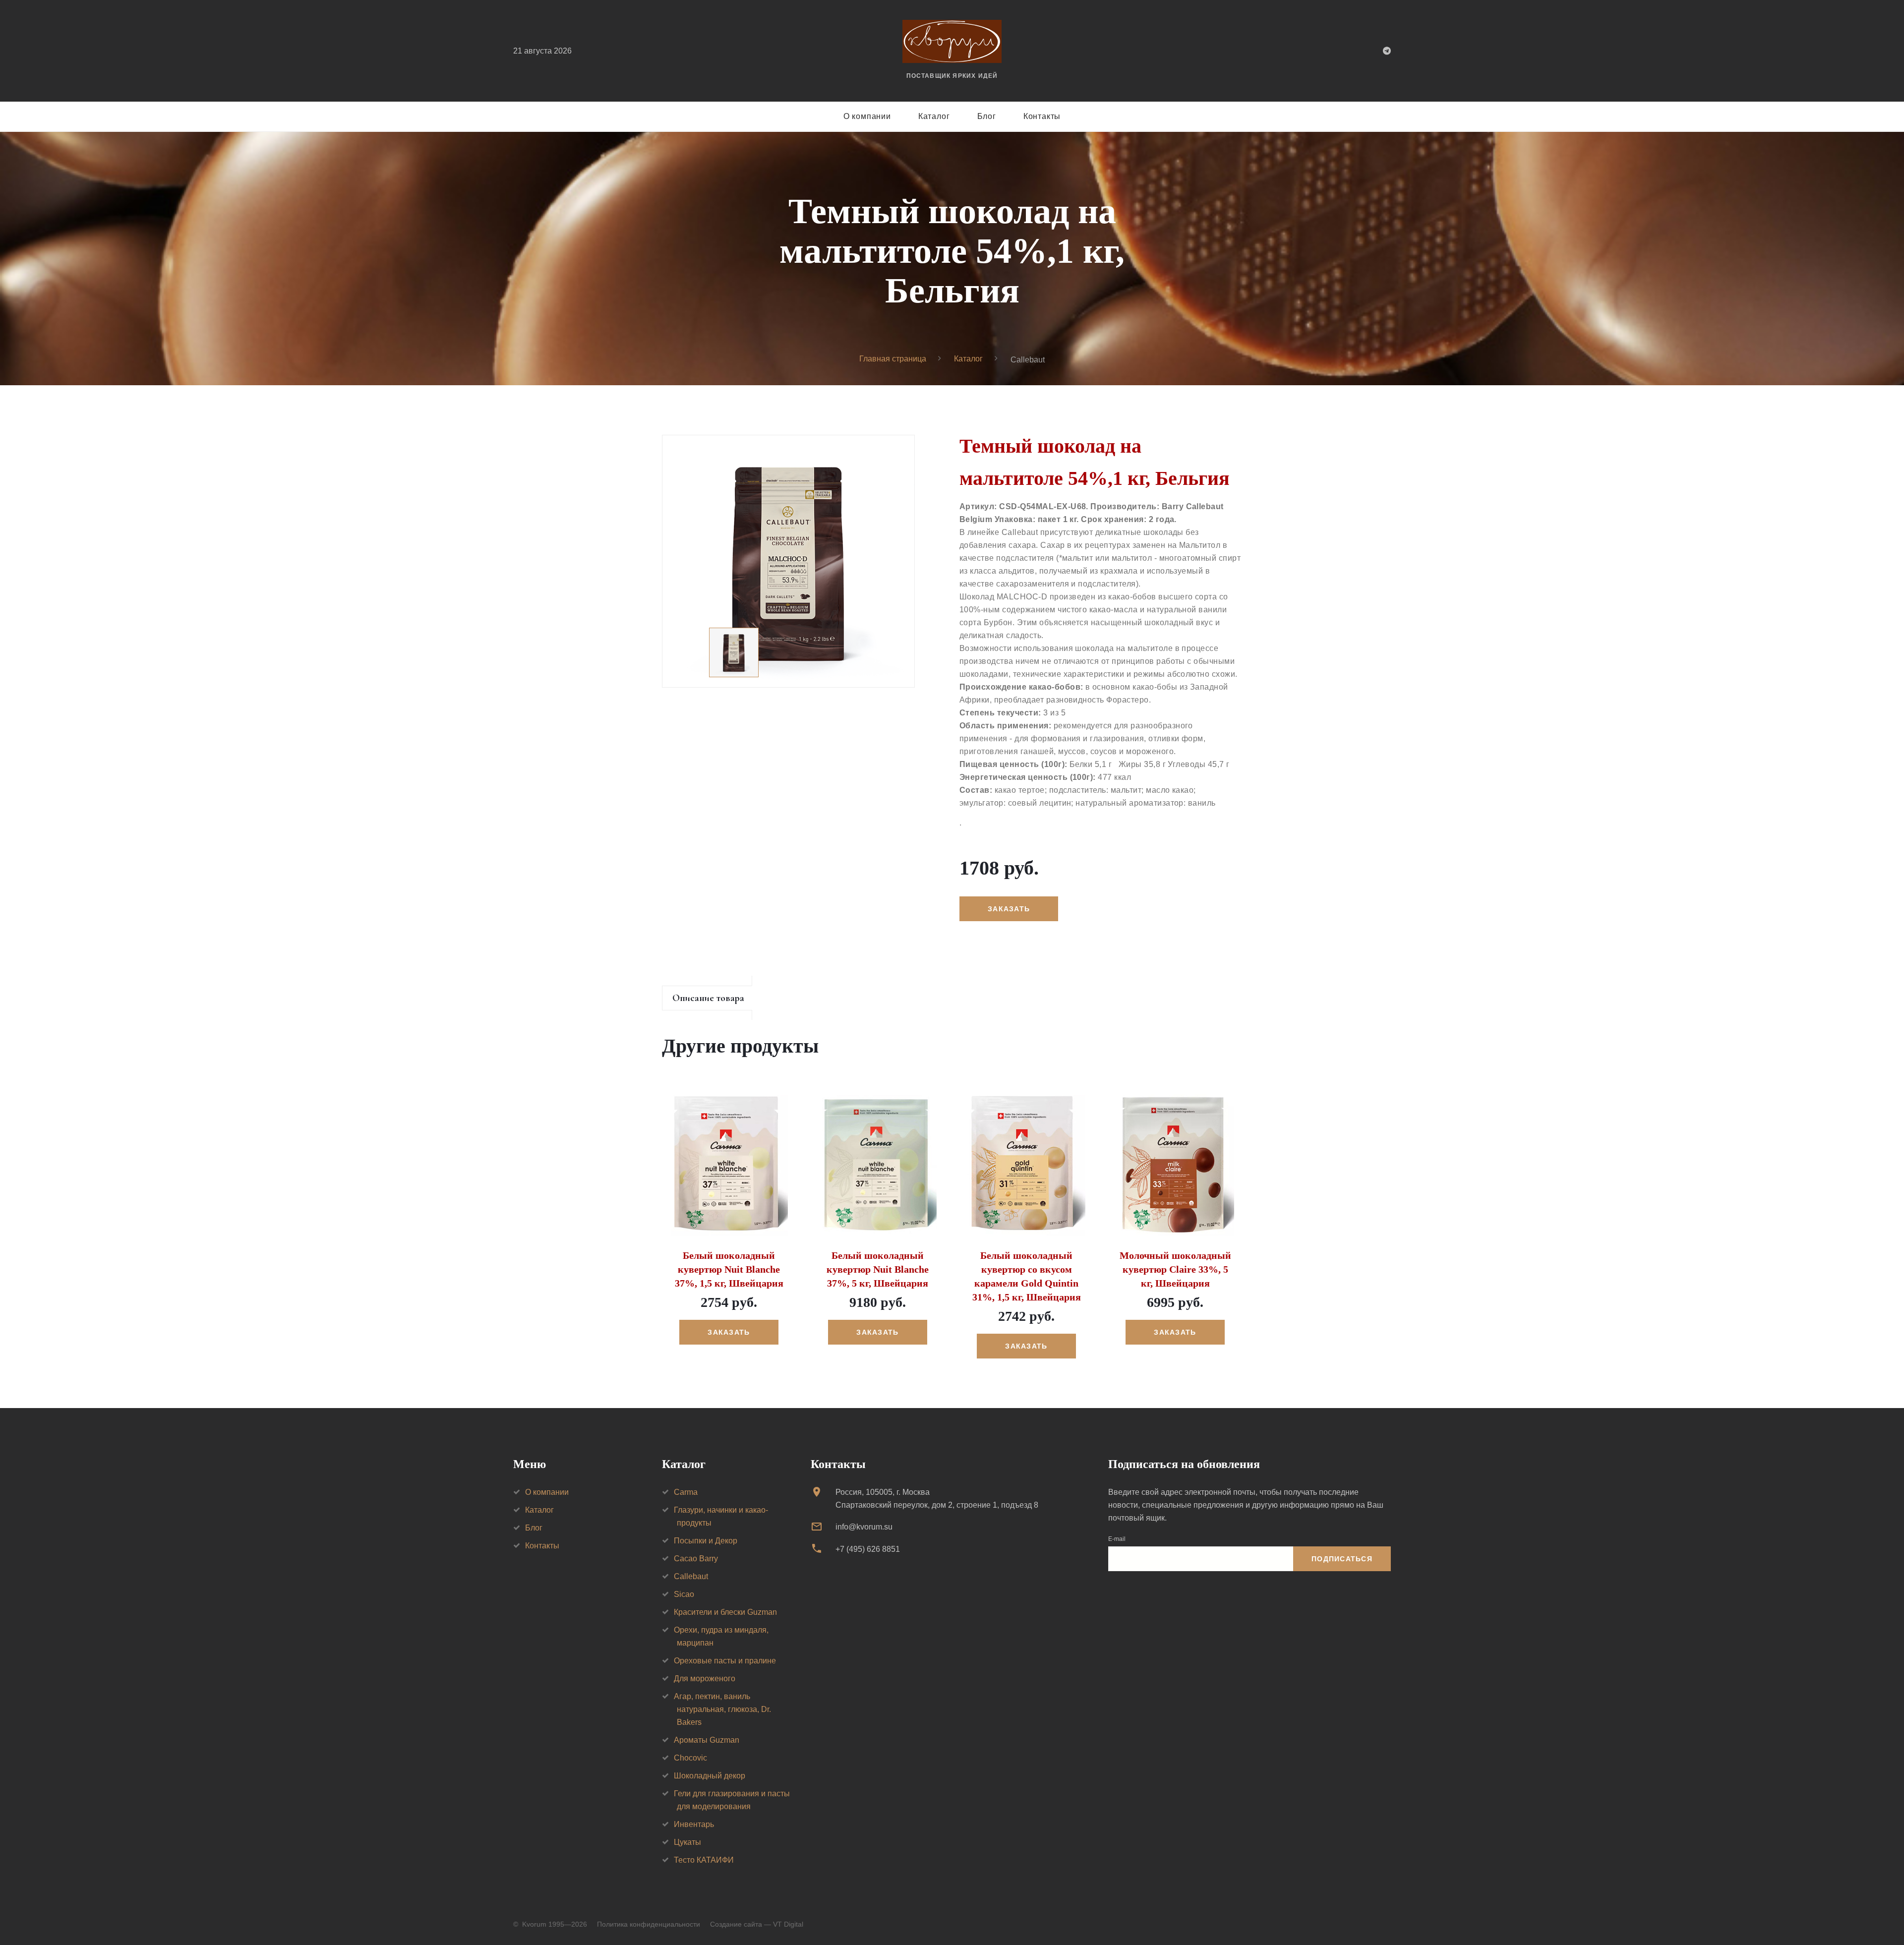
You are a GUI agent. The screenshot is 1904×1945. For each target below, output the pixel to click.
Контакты (1042, 116)
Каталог (934, 116)
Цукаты (687, 1842)
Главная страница (893, 359)
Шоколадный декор (710, 1776)
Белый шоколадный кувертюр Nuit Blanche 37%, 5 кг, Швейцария (878, 1269)
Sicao (684, 1594)
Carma (686, 1492)
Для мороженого (705, 1679)
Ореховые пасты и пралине (725, 1661)
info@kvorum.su (864, 1527)
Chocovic (690, 1758)
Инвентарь (694, 1824)
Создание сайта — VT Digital (757, 1924)
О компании (867, 116)
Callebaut (691, 1576)
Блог (987, 116)
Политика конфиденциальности (649, 1924)
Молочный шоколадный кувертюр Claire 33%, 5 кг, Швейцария (1175, 1269)
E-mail (1117, 1539)
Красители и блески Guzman (725, 1612)
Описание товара (708, 998)
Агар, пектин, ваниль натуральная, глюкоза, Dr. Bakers (722, 1709)
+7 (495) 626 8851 (868, 1549)
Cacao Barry (696, 1559)
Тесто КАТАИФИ (704, 1860)
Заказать (729, 1332)
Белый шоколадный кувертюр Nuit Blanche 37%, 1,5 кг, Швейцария (729, 1269)
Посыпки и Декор (706, 1541)
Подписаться (1342, 1559)
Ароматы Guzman (707, 1740)
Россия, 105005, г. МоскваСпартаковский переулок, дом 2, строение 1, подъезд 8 (937, 1499)
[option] (788, 561)
